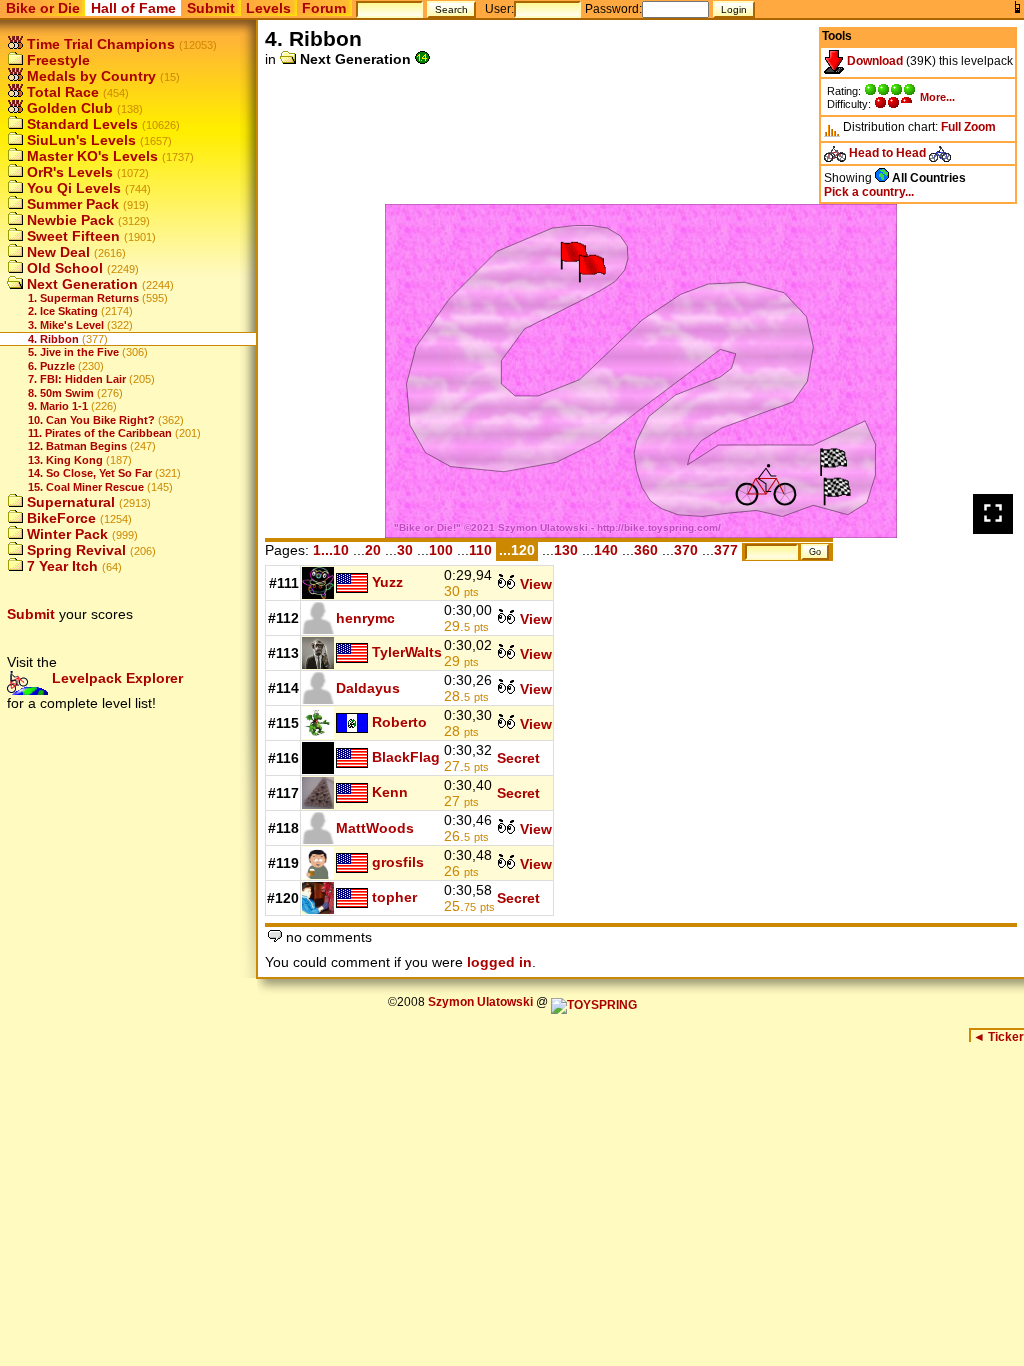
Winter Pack (65, 534)
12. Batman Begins (77, 446)
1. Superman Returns (83, 298)
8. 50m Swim (61, 393)
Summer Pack (71, 204)
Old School (63, 268)
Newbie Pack (68, 220)
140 (606, 550)
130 (566, 550)
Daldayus (368, 688)
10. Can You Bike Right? (91, 420)
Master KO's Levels (90, 156)
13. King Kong (65, 460)
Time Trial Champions (99, 44)
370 (686, 550)
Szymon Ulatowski (480, 1002)
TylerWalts (407, 651)
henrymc (365, 618)
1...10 (331, 550)
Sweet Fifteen (71, 236)
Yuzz (387, 581)
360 (646, 550)
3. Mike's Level (66, 325)
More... (937, 97)
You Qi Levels (72, 188)
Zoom (980, 127)
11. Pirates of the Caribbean (100, 433)
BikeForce (59, 518)
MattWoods (375, 828)
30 (405, 550)
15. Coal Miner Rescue (86, 487)
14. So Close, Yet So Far (90, 473)
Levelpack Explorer (115, 678)
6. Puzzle (51, 366)
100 (441, 550)
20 (373, 550)
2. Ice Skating (63, 311)
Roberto (399, 721)
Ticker (998, 1037)
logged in (499, 962)
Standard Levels (80, 124)
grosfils (398, 861)
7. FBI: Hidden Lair (77, 379)
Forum (324, 8)
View (534, 584)
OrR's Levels (68, 172)
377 (726, 550)
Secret (518, 758)
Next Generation (80, 284)
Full (951, 127)
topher (394, 896)
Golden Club (68, 108)
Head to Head (887, 153)
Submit (211, 8)
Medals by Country (89, 76)
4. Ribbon (53, 339)
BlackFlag (406, 756)
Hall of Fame (133, 8)
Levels (268, 8)
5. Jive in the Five (73, 352)
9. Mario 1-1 (58, 406)
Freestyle (56, 60)
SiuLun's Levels (79, 140)
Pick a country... (869, 192)
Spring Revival (74, 550)
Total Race (61, 92)
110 (480, 550)
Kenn (390, 791)
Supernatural (69, 502)
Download (873, 61)
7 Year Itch (60, 566)
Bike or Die (43, 8)
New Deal (56, 252)
